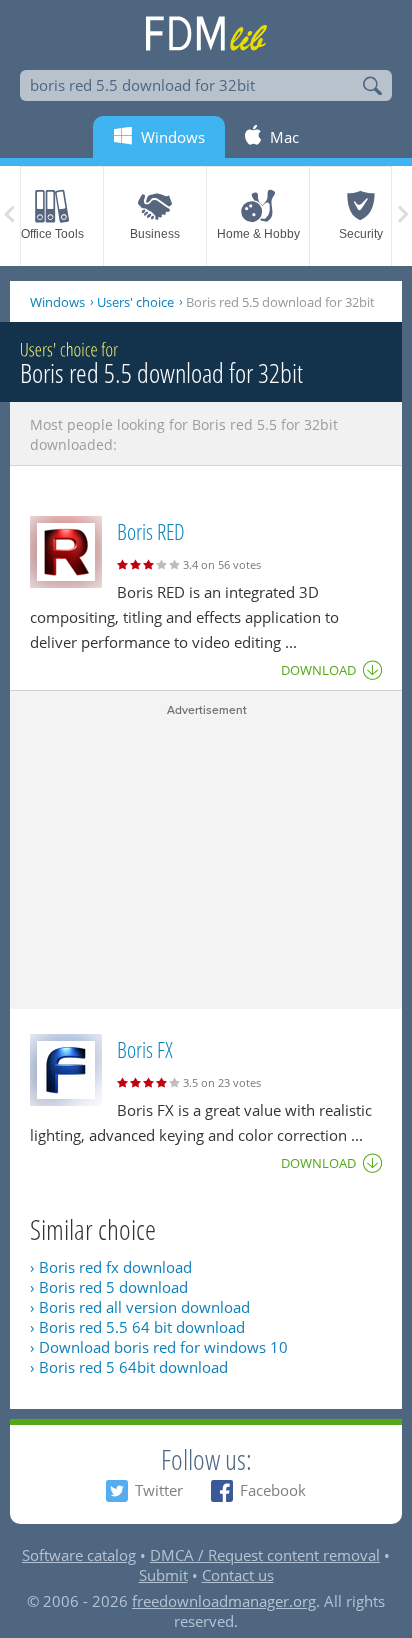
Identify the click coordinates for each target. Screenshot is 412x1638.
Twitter (159, 1490)
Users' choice (135, 302)
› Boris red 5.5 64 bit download (137, 1327)
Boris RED (151, 531)
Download (318, 670)
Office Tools (52, 234)
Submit (163, 1575)
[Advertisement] (206, 859)
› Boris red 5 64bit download (129, 1367)
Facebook (273, 1490)
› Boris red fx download (111, 1267)
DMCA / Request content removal (265, 1555)
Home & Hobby (258, 234)
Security (361, 234)
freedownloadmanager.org (224, 1601)
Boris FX (145, 1049)
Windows (57, 302)
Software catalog (79, 1555)
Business (155, 234)
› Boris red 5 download (109, 1287)
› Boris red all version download (140, 1307)
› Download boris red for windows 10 (159, 1347)
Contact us (238, 1575)
